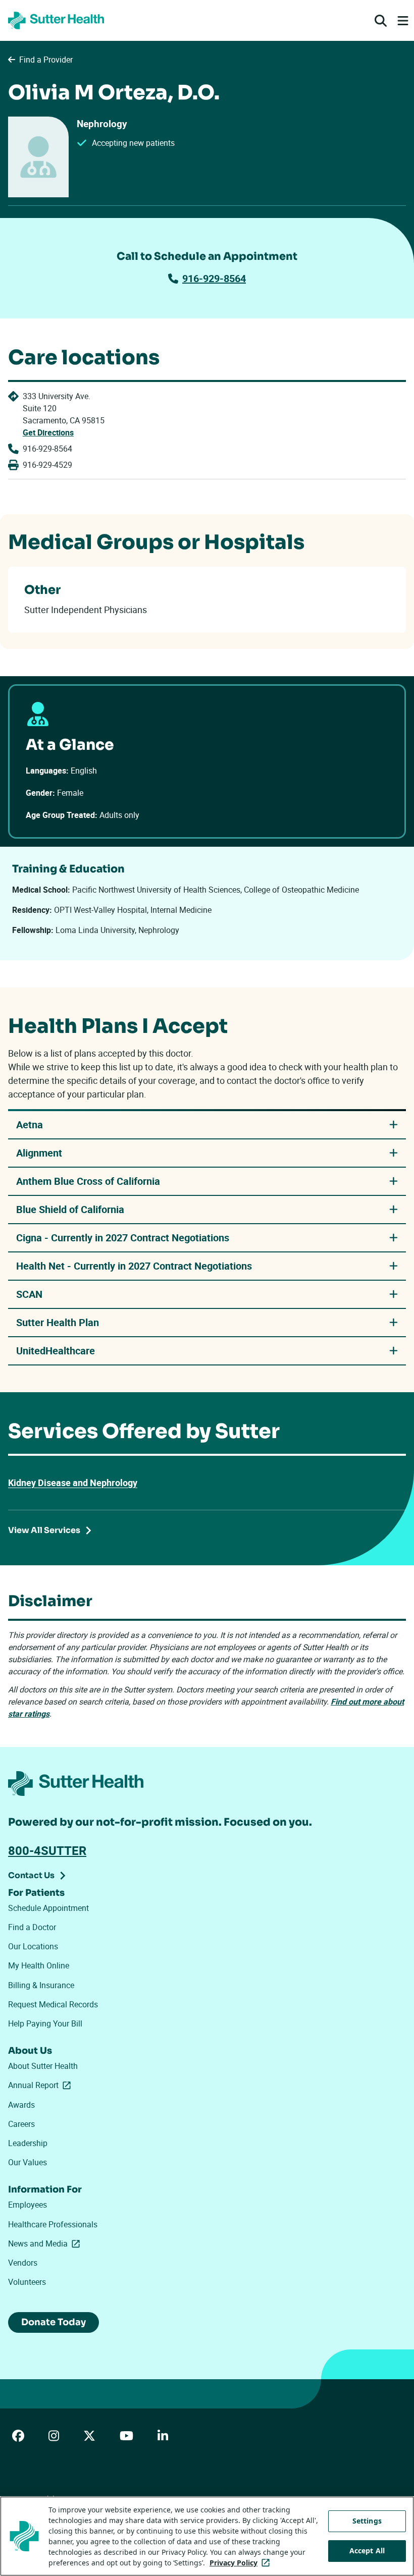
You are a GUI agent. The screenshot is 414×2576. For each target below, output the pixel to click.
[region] (207, 2536)
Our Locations (33, 1946)
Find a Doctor (32, 1927)
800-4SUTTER (47, 1850)
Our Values (28, 2162)
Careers (21, 2124)
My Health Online (39, 1965)
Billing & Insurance (41, 1985)
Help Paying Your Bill (45, 2023)
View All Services (44, 1530)
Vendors (23, 2263)
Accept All (367, 2551)
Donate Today (54, 2322)
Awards (21, 2105)
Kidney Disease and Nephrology (73, 1483)
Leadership (28, 2143)
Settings (367, 2521)
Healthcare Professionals (53, 2224)
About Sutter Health (43, 2066)
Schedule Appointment (48, 1908)
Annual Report (41, 2085)
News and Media (46, 2243)
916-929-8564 (214, 278)
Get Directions (48, 432)
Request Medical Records (53, 2004)
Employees (28, 2205)
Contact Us (31, 1875)
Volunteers (27, 2282)
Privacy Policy (242, 2563)
